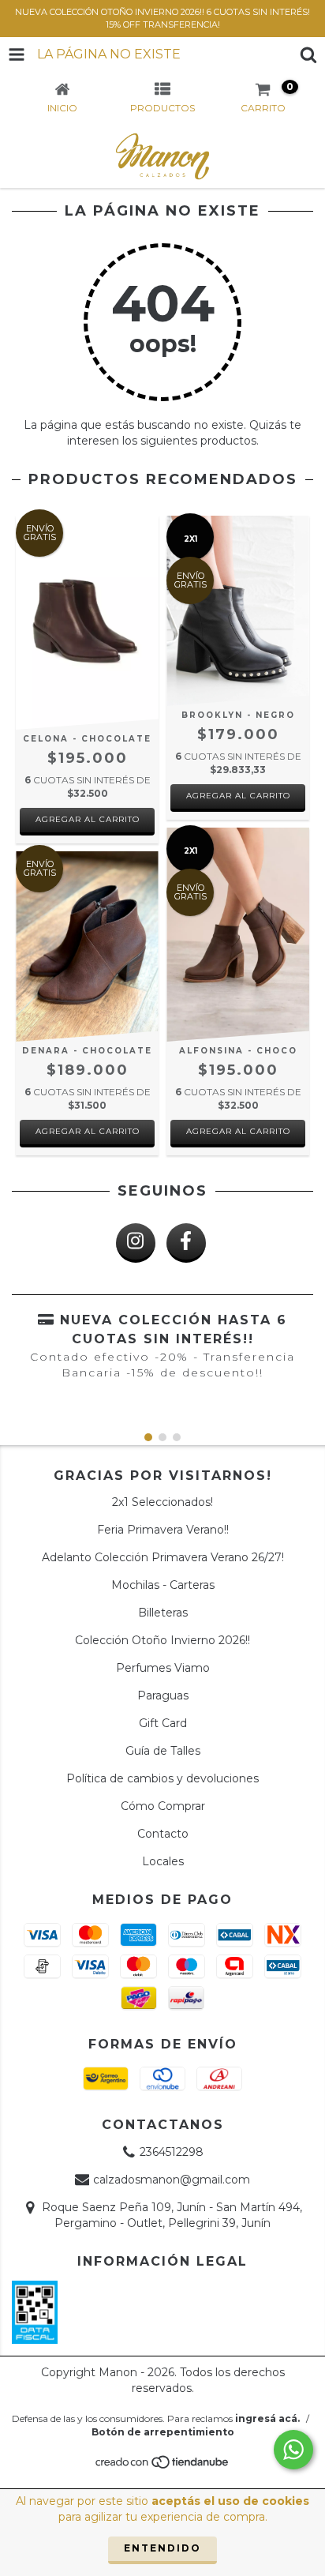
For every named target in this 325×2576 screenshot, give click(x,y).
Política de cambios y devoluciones (162, 1778)
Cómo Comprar (163, 1806)
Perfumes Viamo (163, 1668)
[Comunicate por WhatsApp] (293, 2450)
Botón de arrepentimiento (163, 2432)
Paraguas (163, 1695)
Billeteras (163, 1613)
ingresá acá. (267, 2418)
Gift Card (163, 1723)
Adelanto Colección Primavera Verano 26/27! (163, 1557)
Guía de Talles (163, 1751)
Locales (163, 1861)
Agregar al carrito (88, 819)
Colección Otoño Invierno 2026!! (162, 1640)
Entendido (162, 2548)
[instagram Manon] (136, 1243)
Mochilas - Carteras (163, 1585)
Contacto (163, 1834)
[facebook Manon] (186, 1243)
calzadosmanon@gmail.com (172, 2180)
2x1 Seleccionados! (162, 1502)
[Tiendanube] (163, 2466)
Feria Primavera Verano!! (163, 1530)
